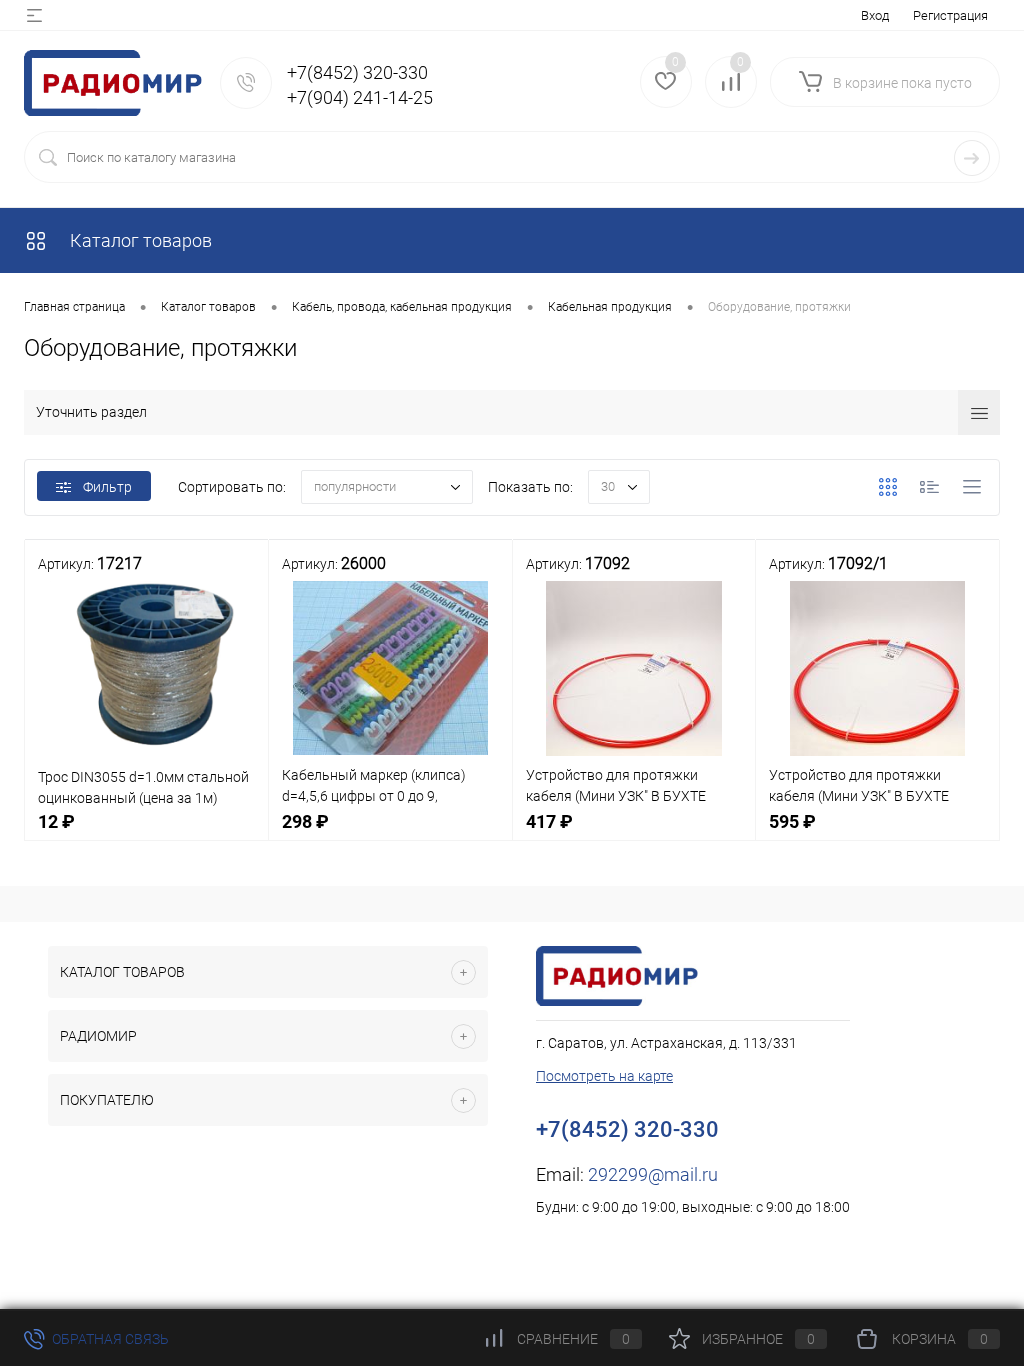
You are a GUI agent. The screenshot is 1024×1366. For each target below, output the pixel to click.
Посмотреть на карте (604, 1076)
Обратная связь (109, 1339)
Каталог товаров (139, 240)
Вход (875, 15)
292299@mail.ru (653, 1174)
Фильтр (107, 487)
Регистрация (950, 15)
